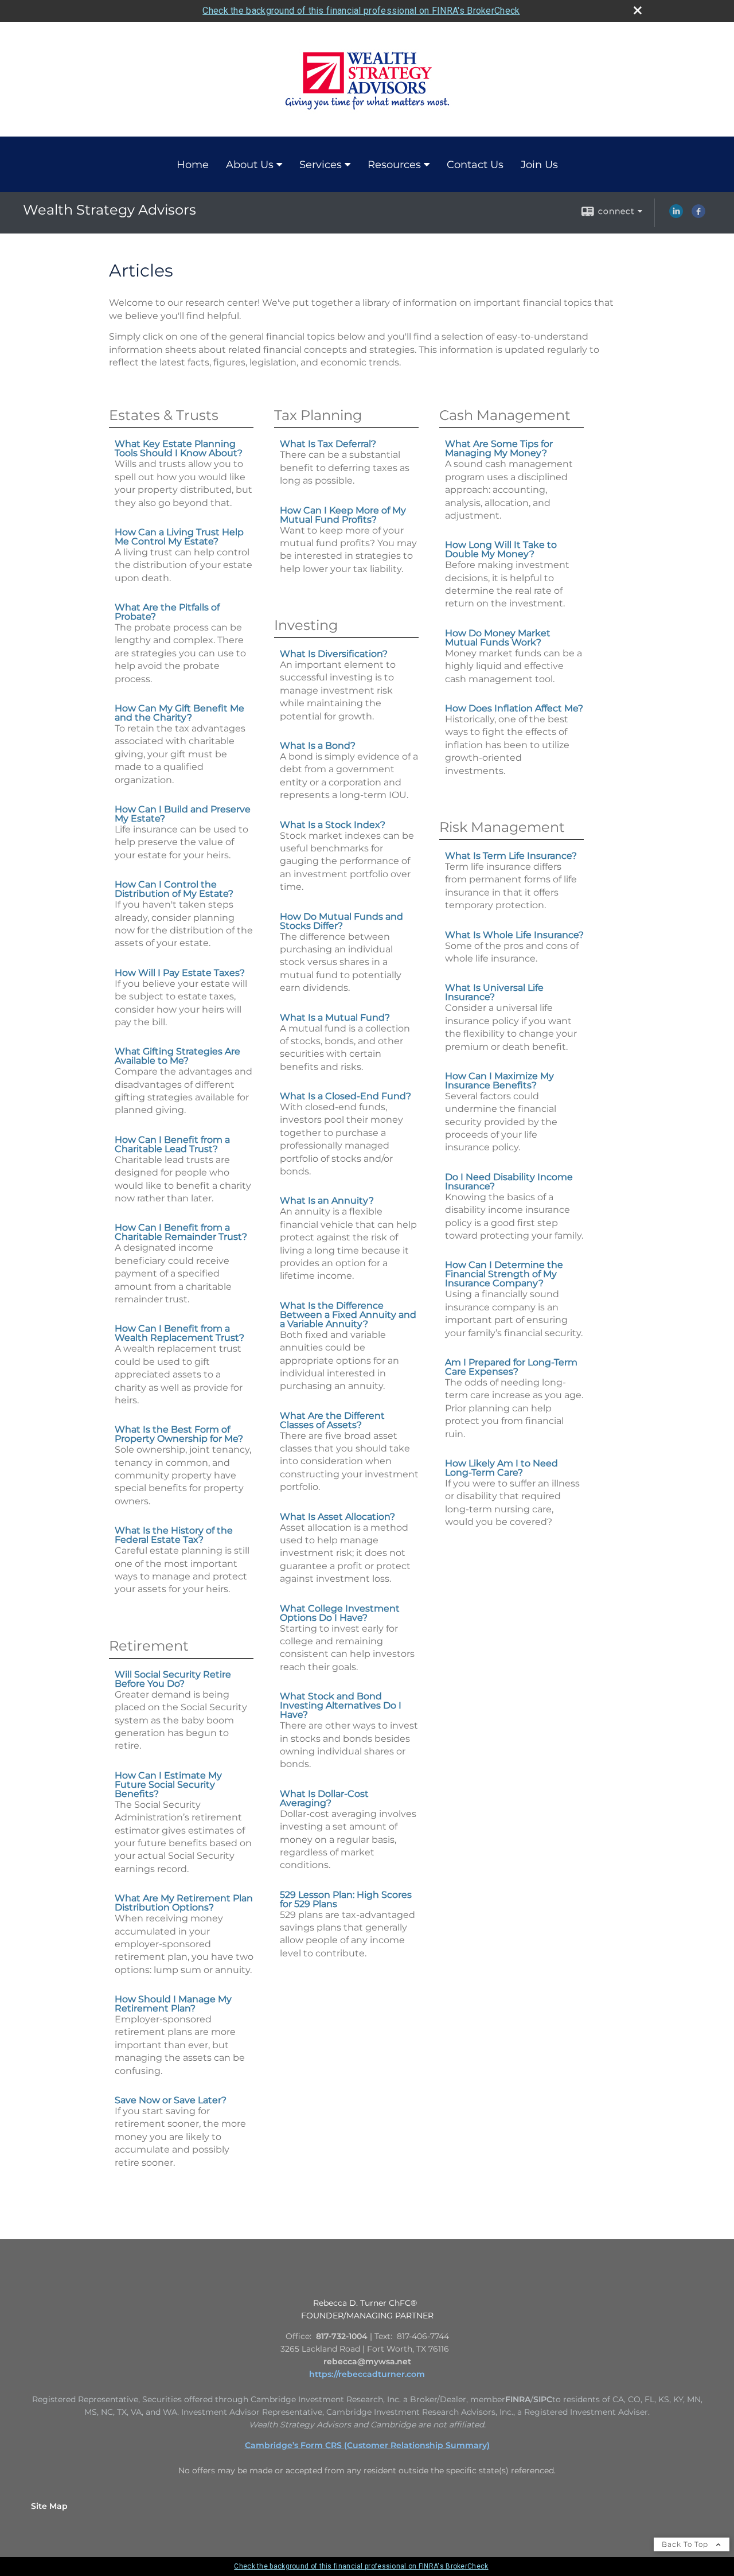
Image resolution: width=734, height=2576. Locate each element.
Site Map (49, 2506)
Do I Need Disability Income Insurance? (509, 1182)
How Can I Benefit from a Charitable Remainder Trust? (181, 1232)
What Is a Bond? (318, 746)
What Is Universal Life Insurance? (494, 992)
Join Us (539, 165)
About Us (250, 165)
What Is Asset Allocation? (337, 1517)
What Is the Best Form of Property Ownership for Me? (179, 1434)
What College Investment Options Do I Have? (340, 1613)
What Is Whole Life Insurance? (514, 935)
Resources (394, 165)
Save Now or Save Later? (171, 2100)
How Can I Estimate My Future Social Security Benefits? (168, 1785)
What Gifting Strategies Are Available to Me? (177, 1056)
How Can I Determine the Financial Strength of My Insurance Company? (504, 1274)
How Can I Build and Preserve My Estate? (183, 814)
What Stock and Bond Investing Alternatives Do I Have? (341, 1705)
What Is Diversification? (334, 654)
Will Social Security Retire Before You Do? (173, 1679)
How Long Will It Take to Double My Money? (501, 549)
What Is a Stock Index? (333, 825)
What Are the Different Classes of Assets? (332, 1420)
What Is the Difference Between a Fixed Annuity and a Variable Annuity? (348, 1315)
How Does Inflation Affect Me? (514, 708)
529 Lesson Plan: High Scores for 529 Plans (346, 1899)
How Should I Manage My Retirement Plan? (173, 2004)
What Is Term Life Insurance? (511, 856)
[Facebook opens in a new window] (698, 215)
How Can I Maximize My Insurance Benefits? (499, 1081)
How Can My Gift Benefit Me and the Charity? (179, 713)
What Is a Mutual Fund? (335, 1017)
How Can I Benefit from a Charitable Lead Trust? (172, 1144)
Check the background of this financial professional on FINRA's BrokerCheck (361, 11)
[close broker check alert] (638, 10)
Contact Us (475, 165)
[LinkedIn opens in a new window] (676, 215)
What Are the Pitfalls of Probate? (167, 612)
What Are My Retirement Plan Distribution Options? (184, 1903)
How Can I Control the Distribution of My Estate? (174, 889)
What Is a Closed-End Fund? (345, 1096)
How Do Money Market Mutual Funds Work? (498, 638)
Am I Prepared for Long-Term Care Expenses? (511, 1367)
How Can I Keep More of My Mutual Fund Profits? (343, 515)
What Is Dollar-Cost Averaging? (324, 1798)
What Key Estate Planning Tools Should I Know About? (179, 448)
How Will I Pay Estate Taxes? (180, 973)
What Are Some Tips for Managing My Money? (499, 448)
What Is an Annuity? (327, 1201)
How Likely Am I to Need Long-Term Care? (501, 1468)
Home (193, 165)
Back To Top (686, 2544)
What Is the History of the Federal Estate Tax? (174, 1535)
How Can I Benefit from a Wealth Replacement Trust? (179, 1333)
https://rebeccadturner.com (367, 2374)
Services (321, 165)
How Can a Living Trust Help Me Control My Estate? (179, 537)
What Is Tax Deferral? (328, 444)
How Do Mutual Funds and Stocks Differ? (341, 921)
